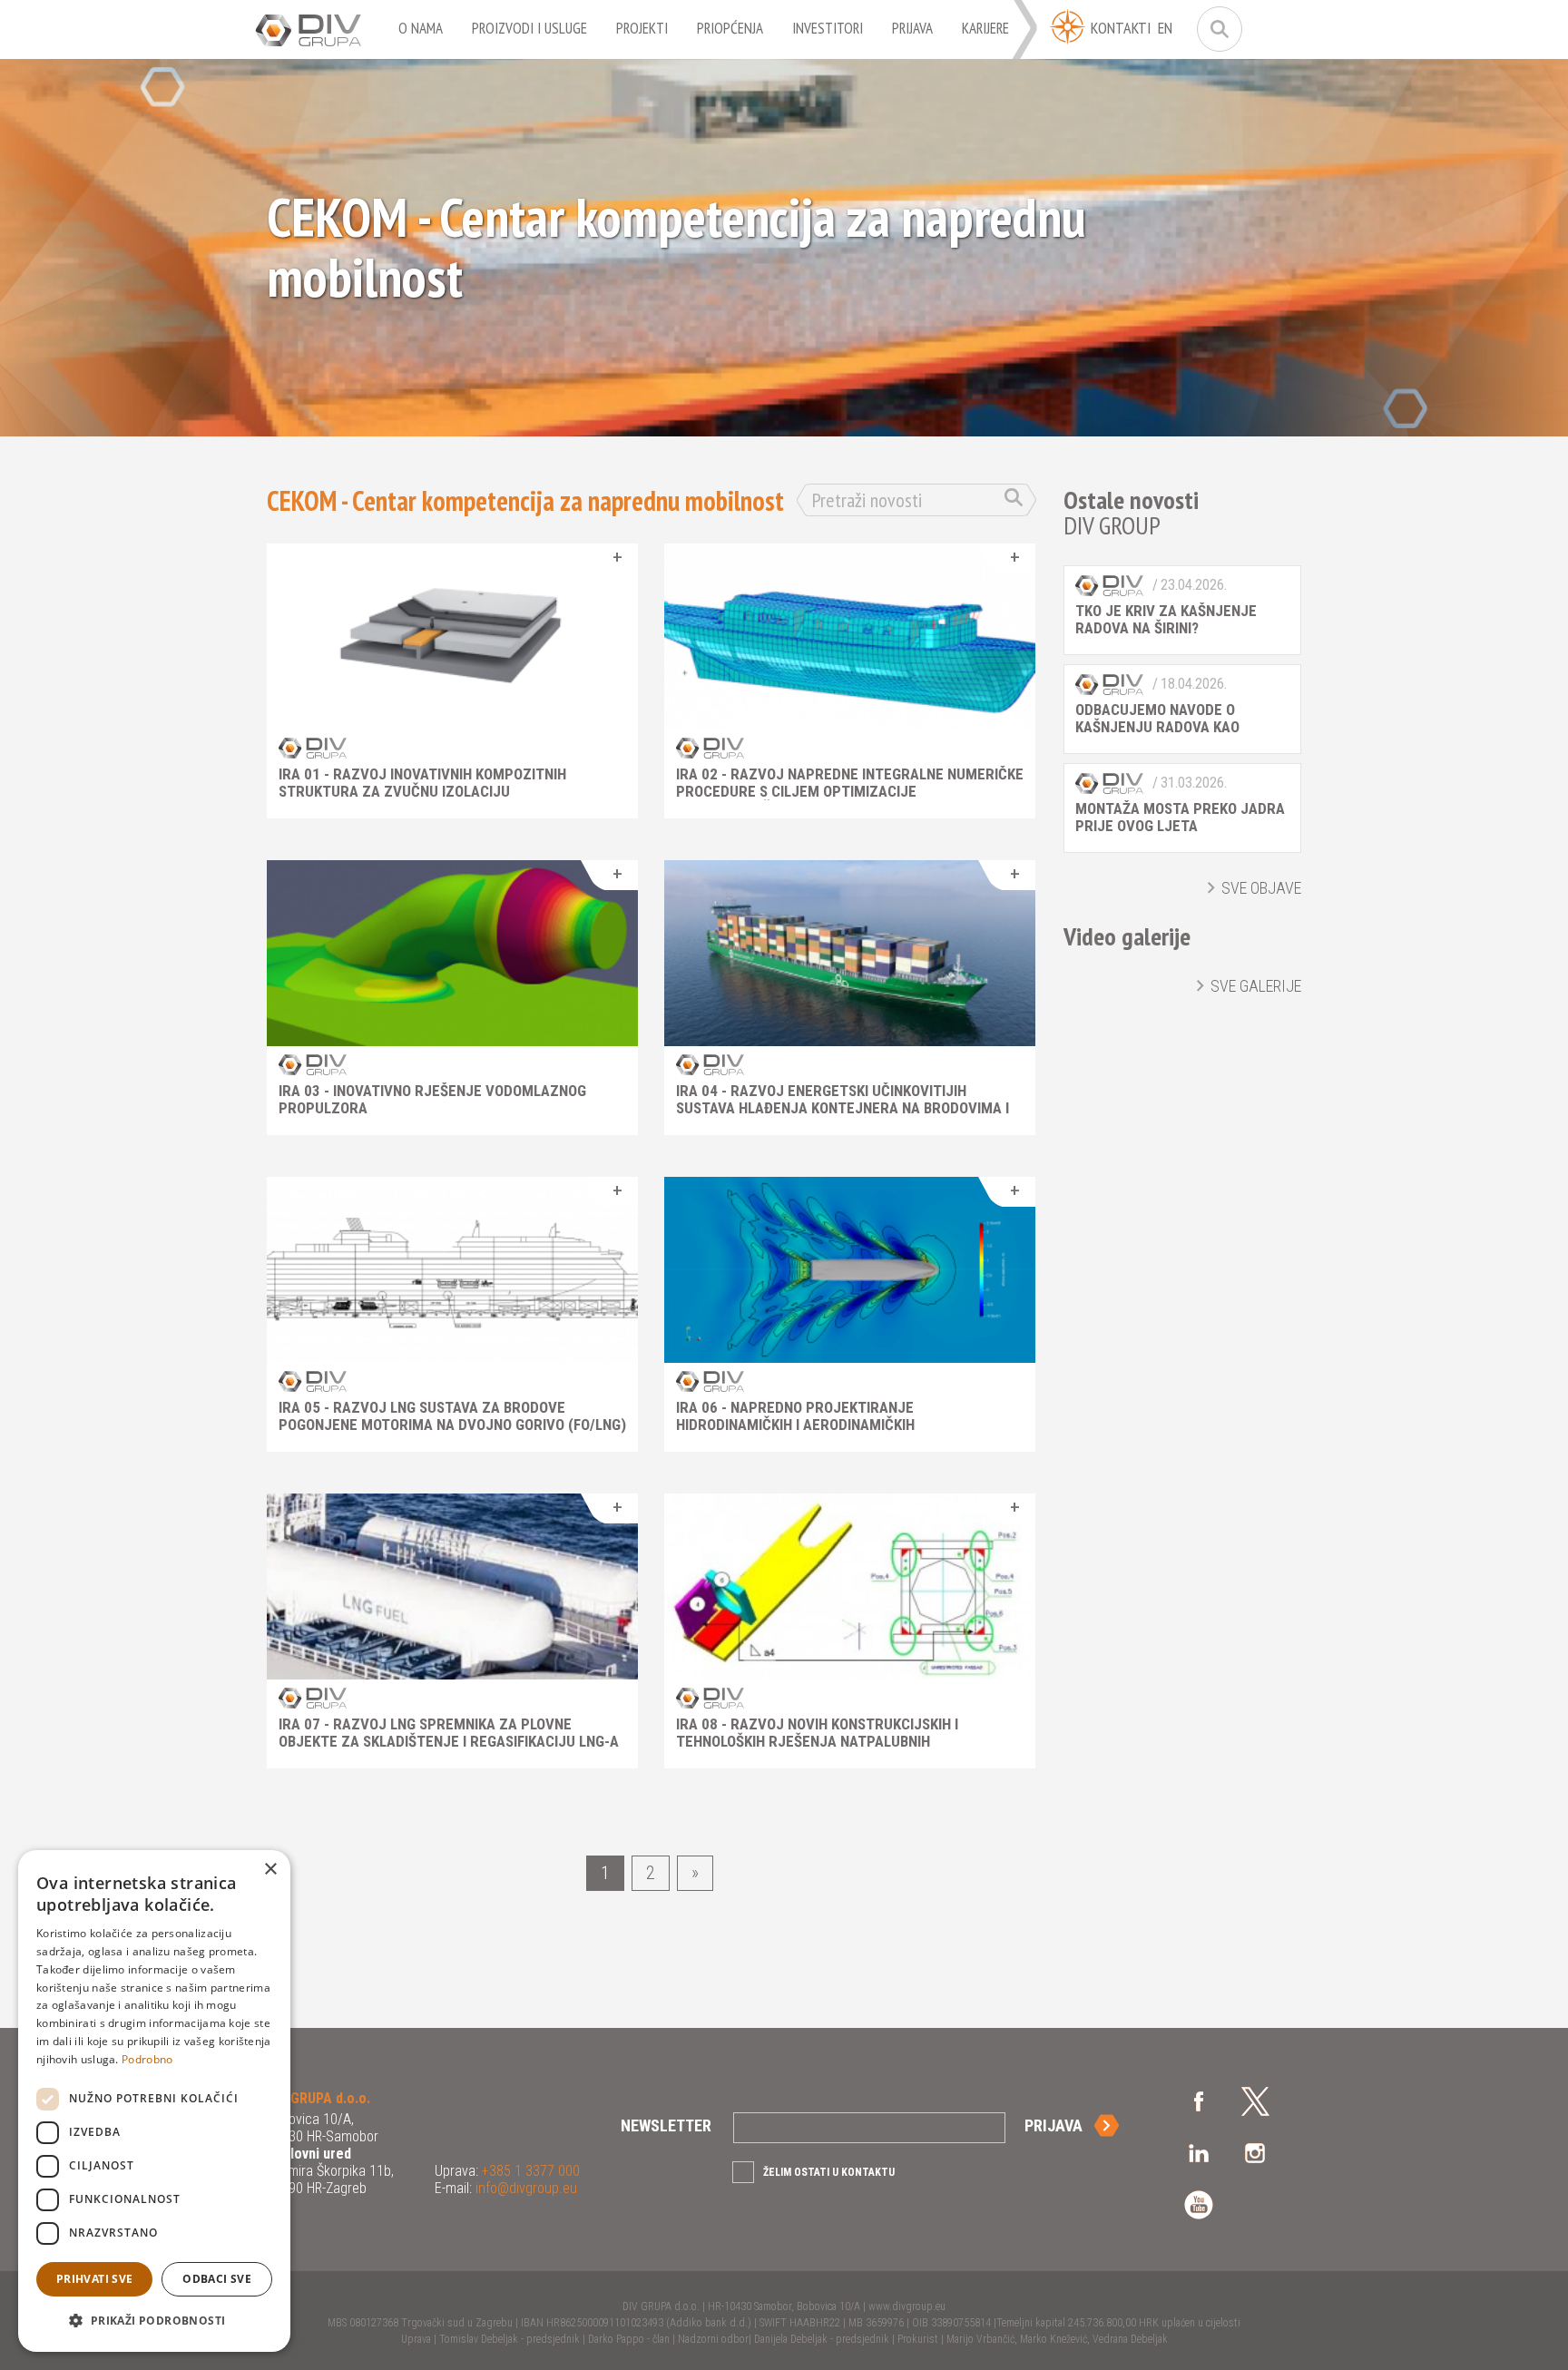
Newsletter (666, 2125)
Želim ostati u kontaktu (829, 2172)
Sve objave (1261, 888)
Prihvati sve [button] (95, 2279)
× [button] (270, 1870)
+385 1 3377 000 (529, 2171)
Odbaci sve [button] (217, 2279)
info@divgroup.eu (524, 2188)
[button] (154, 2321)
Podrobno (147, 2059)
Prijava (1053, 2125)
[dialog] (154, 2101)
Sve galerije (1256, 986)
